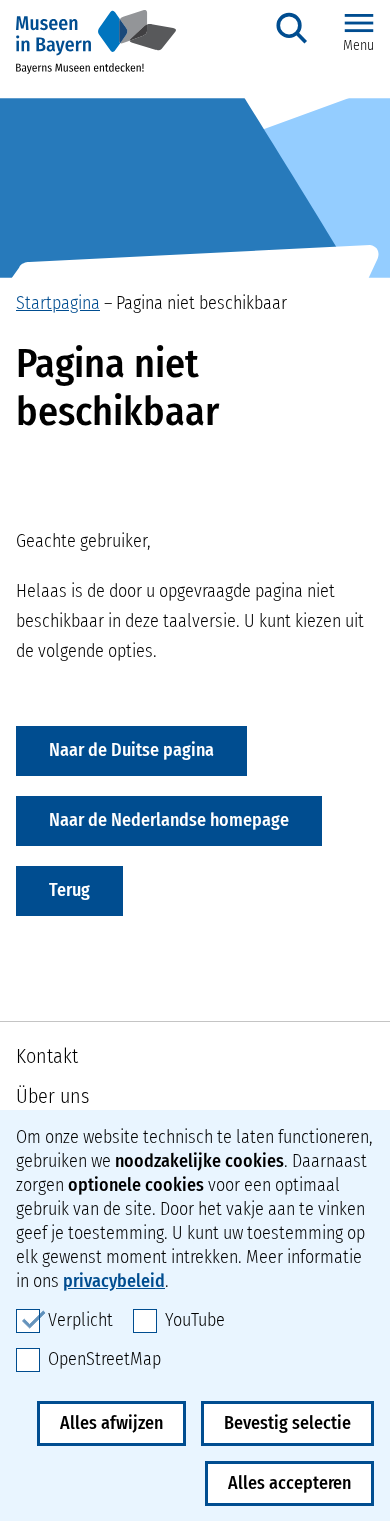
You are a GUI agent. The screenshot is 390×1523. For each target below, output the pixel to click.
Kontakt (47, 1056)
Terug (69, 890)
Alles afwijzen (111, 1423)
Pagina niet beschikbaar (201, 303)
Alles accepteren (289, 1483)
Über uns (52, 1096)
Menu (358, 45)
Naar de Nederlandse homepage (169, 820)
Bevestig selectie (287, 1423)
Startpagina (58, 303)
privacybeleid (114, 1281)
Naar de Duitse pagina (131, 750)
